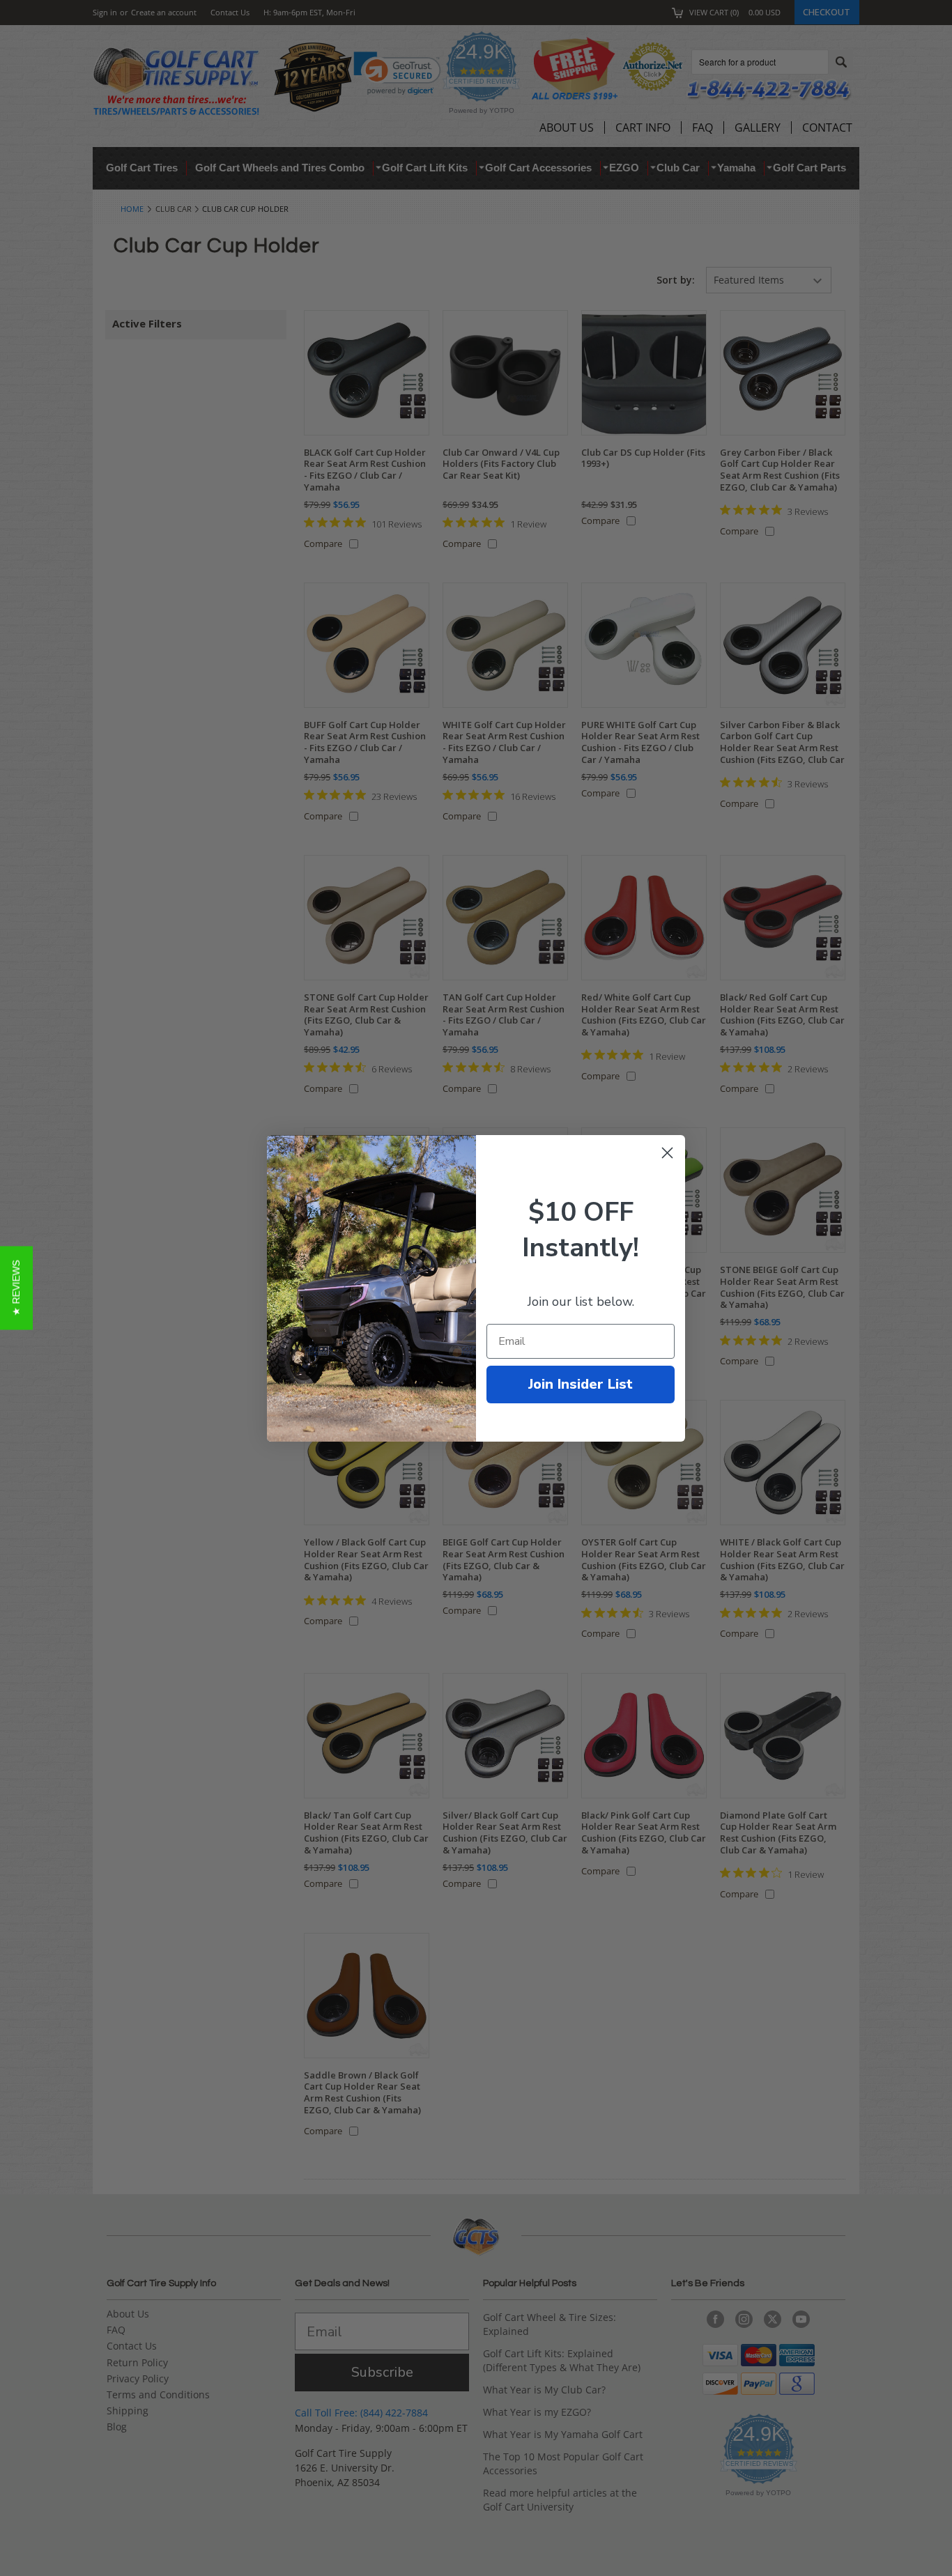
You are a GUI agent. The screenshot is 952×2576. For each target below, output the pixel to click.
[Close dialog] (667, 1153)
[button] (16, 1288)
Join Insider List (581, 1384)
